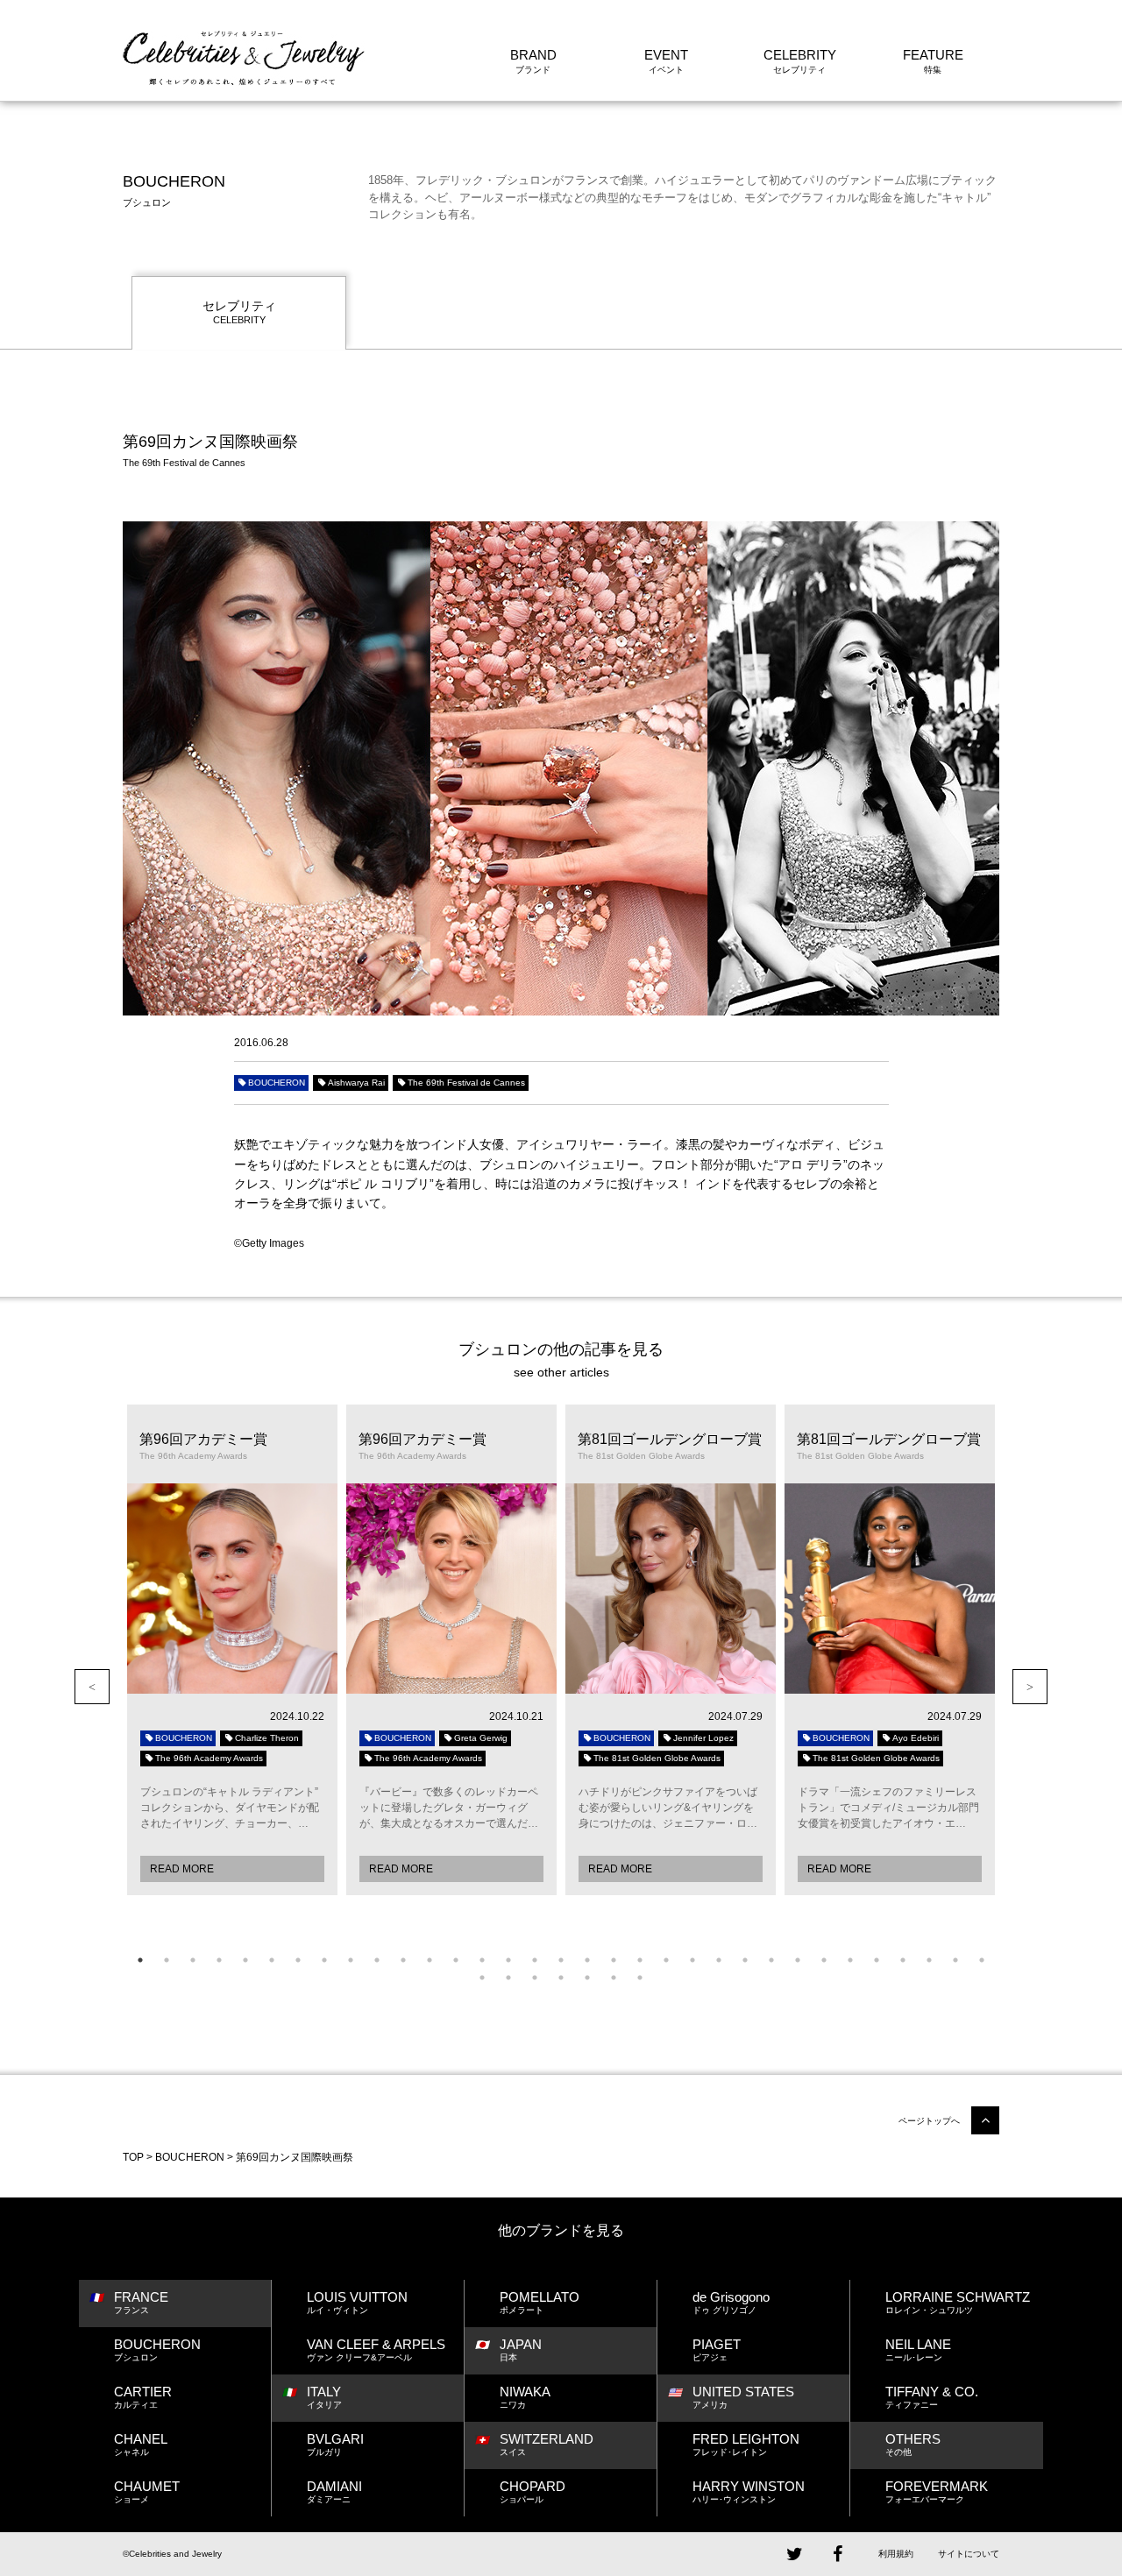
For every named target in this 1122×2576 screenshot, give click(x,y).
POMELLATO (540, 2302)
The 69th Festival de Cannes (466, 1083)
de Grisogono (731, 2302)
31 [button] (929, 1960)
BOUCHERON (277, 1083)
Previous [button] (92, 1687)
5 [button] (245, 1960)
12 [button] (430, 1960)
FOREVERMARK (937, 2491)
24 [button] (745, 1960)
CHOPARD (533, 2491)
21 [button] (666, 1960)
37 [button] (561, 1978)
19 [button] (614, 1960)
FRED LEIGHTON (746, 2444)
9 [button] (351, 1960)
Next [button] (1030, 1687)
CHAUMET (147, 2491)
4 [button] (219, 1960)
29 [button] (877, 1960)
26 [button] (798, 1960)
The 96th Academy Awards (209, 1758)
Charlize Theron (267, 1738)
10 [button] (377, 1960)
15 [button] (508, 1960)
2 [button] (167, 1960)
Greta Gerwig (481, 1738)
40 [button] (640, 1978)
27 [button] (824, 1960)
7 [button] (298, 1960)
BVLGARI (335, 2444)
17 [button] (561, 1960)
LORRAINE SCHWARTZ (958, 2302)
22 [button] (692, 1960)
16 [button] (535, 1960)
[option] (232, 1650)
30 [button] (903, 1960)
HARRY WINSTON (749, 2491)
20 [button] (640, 1960)
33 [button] (982, 1960)
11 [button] (403, 1960)
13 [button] (456, 1960)
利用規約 (896, 2554)
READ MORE (182, 1869)
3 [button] (193, 1960)
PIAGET (717, 2350)
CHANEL (141, 2444)
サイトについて (969, 2554)
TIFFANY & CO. (932, 2397)
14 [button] (482, 1960)
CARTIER (143, 2397)
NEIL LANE (918, 2350)
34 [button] (482, 1978)
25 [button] (771, 1960)
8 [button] (324, 1960)
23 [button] (719, 1960)
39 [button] (614, 1978)
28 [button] (850, 1960)
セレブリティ (239, 312)
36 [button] (535, 1978)
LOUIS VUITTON (357, 2302)
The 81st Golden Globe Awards (657, 1758)
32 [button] (955, 1960)
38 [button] (587, 1978)
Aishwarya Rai (356, 1083)
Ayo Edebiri (916, 1738)
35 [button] (508, 1978)
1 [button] (140, 1960)
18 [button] (587, 1960)
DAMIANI (334, 2491)
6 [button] (272, 1960)
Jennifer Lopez (703, 1738)
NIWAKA (525, 2397)
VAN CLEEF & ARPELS (376, 2350)
